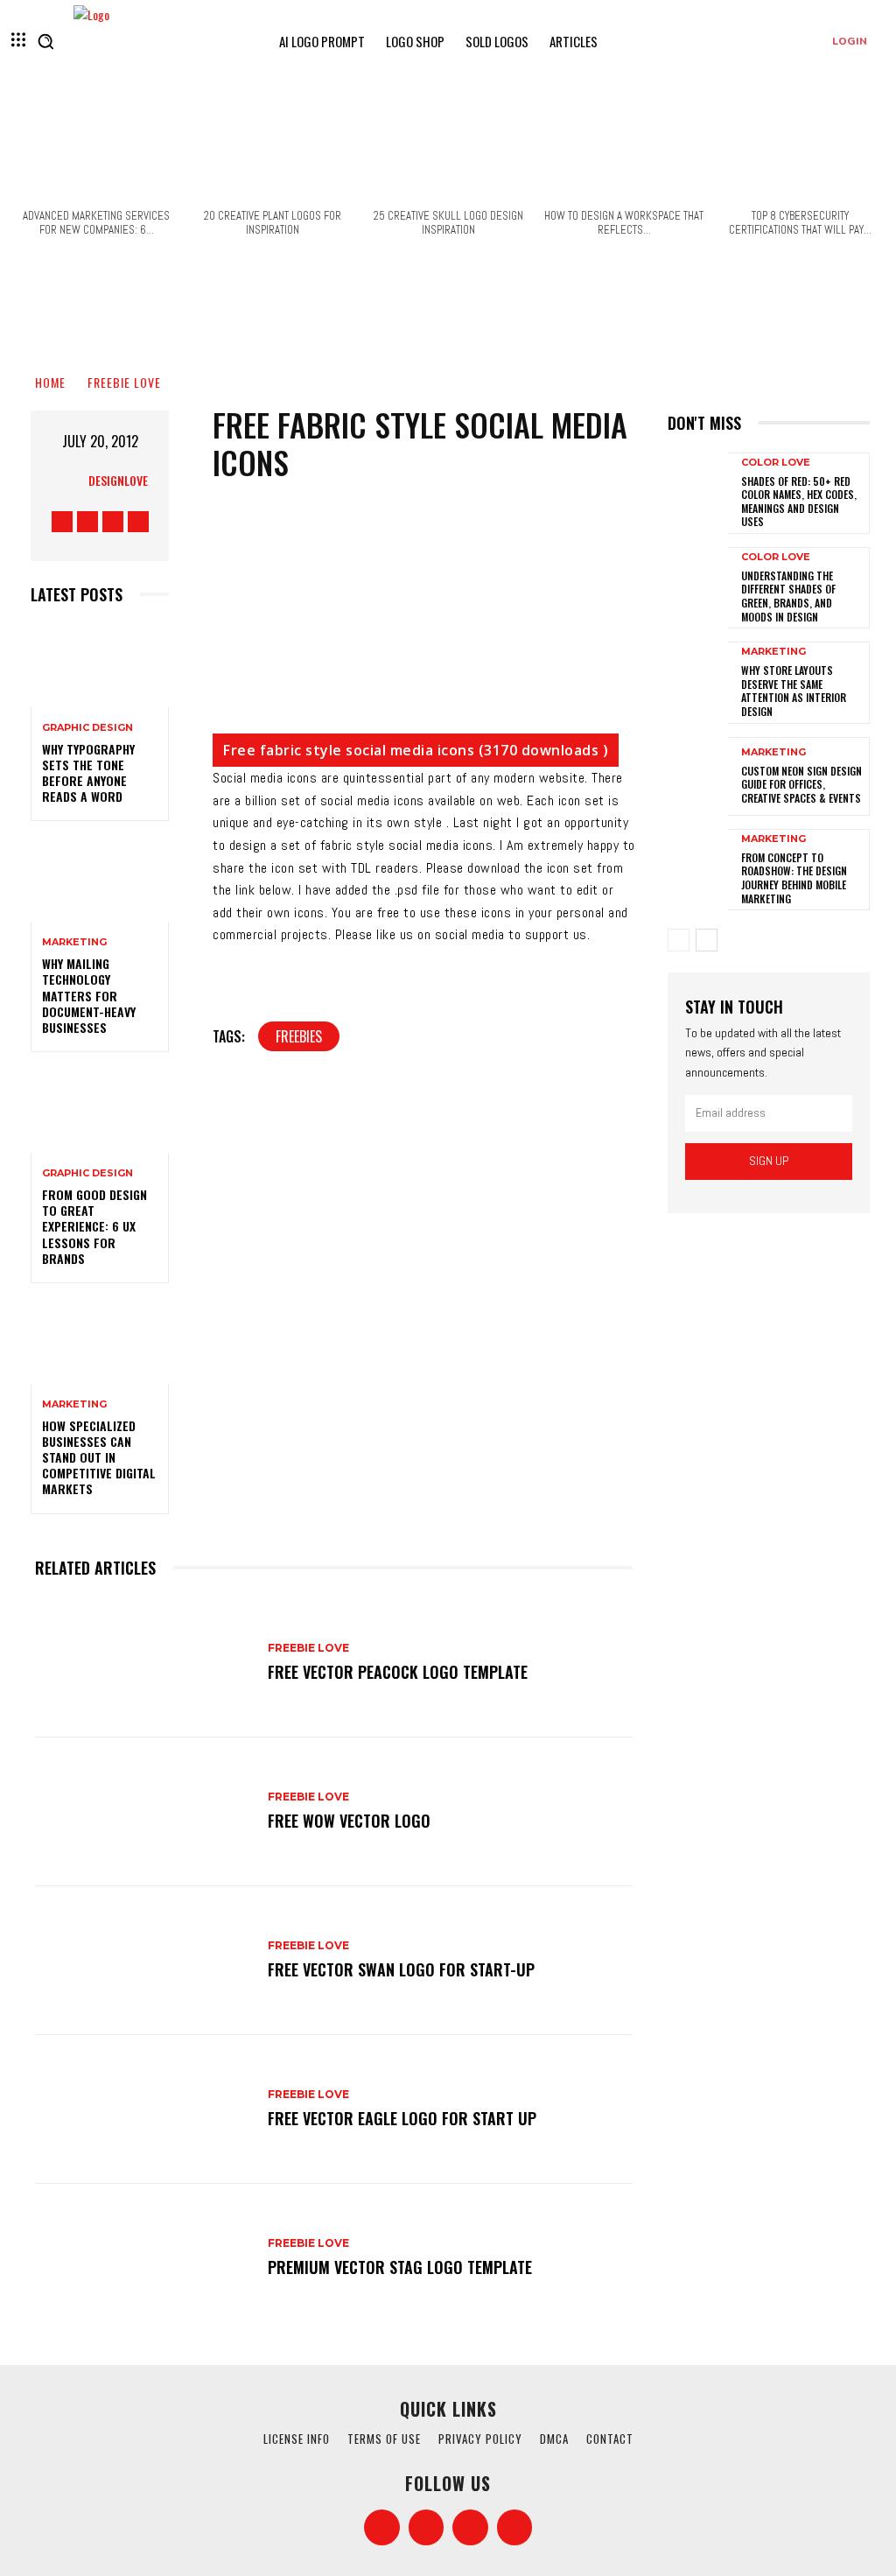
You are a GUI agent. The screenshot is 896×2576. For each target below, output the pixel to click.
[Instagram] (87, 522)
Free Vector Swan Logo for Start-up (401, 1969)
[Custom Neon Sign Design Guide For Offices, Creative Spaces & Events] (698, 776)
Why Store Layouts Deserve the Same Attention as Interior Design (794, 691)
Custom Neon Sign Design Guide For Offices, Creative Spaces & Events (801, 784)
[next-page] (707, 940)
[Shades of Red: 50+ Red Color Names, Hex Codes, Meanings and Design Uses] (698, 492)
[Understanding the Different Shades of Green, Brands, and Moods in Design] (698, 586)
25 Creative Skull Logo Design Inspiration (448, 223)
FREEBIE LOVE (124, 382)
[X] (113, 522)
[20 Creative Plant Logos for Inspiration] (272, 146)
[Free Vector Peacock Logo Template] (143, 1663)
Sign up (769, 1161)
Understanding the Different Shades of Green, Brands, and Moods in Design (788, 596)
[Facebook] (62, 522)
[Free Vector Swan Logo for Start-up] (143, 1961)
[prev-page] (679, 940)
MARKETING (74, 942)
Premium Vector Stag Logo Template (400, 2267)
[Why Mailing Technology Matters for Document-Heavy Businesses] (100, 880)
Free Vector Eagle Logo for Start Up (402, 2118)
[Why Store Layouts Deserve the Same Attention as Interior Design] (698, 681)
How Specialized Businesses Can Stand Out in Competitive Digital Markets (99, 1457)
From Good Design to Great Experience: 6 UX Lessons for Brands (94, 1226)
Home (50, 382)
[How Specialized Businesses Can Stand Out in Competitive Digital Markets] (100, 1342)
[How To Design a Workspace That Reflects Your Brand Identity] (624, 146)
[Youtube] (138, 522)
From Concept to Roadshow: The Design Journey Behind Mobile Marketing (794, 878)
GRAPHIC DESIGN (87, 728)
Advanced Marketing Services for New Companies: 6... (96, 223)
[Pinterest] (515, 2527)
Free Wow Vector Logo (349, 1821)
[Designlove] (69, 481)
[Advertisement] (448, 311)
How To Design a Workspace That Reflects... (624, 223)
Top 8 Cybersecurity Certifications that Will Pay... (800, 223)
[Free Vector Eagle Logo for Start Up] (143, 2109)
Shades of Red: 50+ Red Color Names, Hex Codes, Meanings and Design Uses (799, 502)
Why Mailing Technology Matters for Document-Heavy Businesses (89, 995)
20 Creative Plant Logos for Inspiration (273, 223)
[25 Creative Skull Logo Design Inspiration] (448, 146)
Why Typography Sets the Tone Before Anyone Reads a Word (88, 773)
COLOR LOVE (776, 463)
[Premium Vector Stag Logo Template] (143, 2258)
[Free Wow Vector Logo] (143, 1812)
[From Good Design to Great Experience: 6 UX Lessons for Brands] (100, 1111)
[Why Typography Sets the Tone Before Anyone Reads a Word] (100, 666)
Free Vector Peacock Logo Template (398, 1672)
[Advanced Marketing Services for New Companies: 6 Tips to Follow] (96, 146)
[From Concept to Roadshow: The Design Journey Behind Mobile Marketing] (698, 868)
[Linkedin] (470, 2527)
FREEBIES (299, 1036)
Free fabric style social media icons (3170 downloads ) (416, 750)
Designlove (118, 480)
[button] (45, 41)
